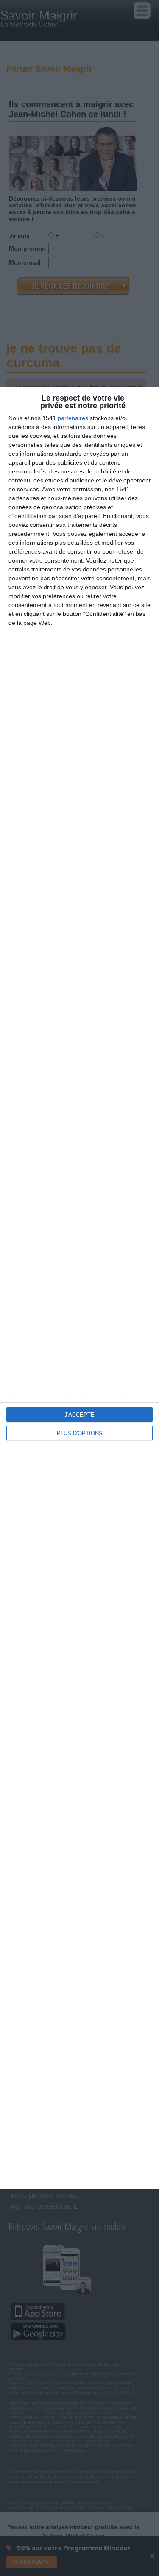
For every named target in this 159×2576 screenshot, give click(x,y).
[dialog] (79, 1288)
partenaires (73, 418)
